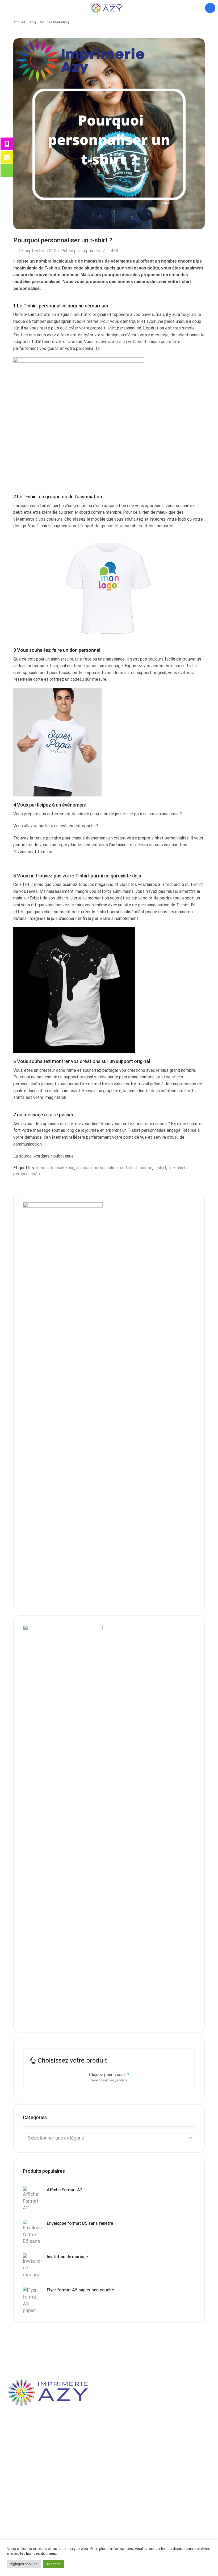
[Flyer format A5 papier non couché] (32, 2300)
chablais (84, 1168)
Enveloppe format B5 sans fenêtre (80, 2223)
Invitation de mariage (67, 2257)
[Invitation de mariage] (32, 2267)
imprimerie (92, 251)
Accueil (19, 22)
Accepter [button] (54, 2564)
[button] (5, 8)
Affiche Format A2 (65, 2190)
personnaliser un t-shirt (116, 1168)
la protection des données (33, 2553)
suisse (146, 1168)
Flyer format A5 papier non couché (80, 2290)
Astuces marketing (54, 22)
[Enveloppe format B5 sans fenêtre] (32, 2233)
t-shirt (160, 1168)
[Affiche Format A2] (32, 2200)
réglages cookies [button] (24, 2564)
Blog (32, 22)
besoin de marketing (55, 1168)
